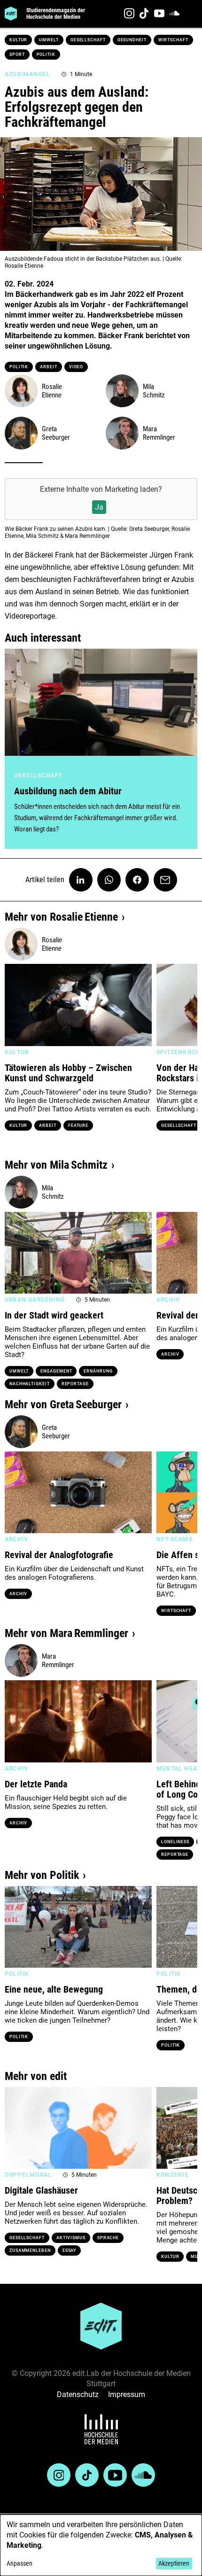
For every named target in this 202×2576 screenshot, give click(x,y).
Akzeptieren (174, 2563)
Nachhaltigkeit (30, 1384)
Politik (46, 54)
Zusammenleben (30, 2250)
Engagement (56, 1371)
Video (76, 367)
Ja (99, 507)
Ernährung (98, 1371)
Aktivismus (71, 2238)
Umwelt (49, 40)
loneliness (175, 1842)
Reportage (75, 1384)
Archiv (170, 1354)
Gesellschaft (88, 40)
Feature (78, 1125)
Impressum (127, 2394)
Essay (70, 2250)
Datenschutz (78, 2394)
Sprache (108, 2238)
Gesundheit (132, 40)
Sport (17, 54)
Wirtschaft (173, 40)
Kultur (18, 40)
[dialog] (101, 2545)
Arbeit (48, 367)
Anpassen (19, 2563)
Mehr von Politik (42, 1875)
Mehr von (61, 917)
